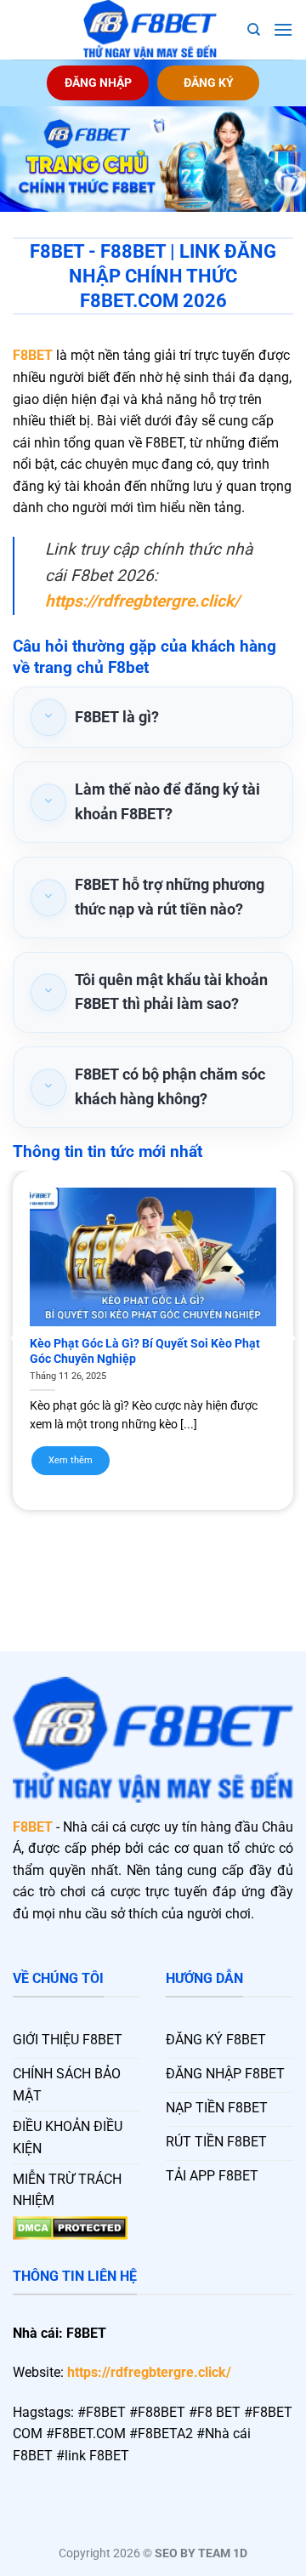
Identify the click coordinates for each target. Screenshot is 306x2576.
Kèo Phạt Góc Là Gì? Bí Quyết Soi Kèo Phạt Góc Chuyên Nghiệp (145, 1351)
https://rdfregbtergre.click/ (149, 2372)
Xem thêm (71, 1460)
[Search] (254, 30)
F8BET (33, 355)
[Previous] (14, 1338)
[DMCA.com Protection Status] (70, 2227)
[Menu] (283, 29)
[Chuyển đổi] (48, 718)
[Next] (292, 1338)
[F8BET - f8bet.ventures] (150, 30)
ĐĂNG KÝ (209, 83)
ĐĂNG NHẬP (98, 83)
